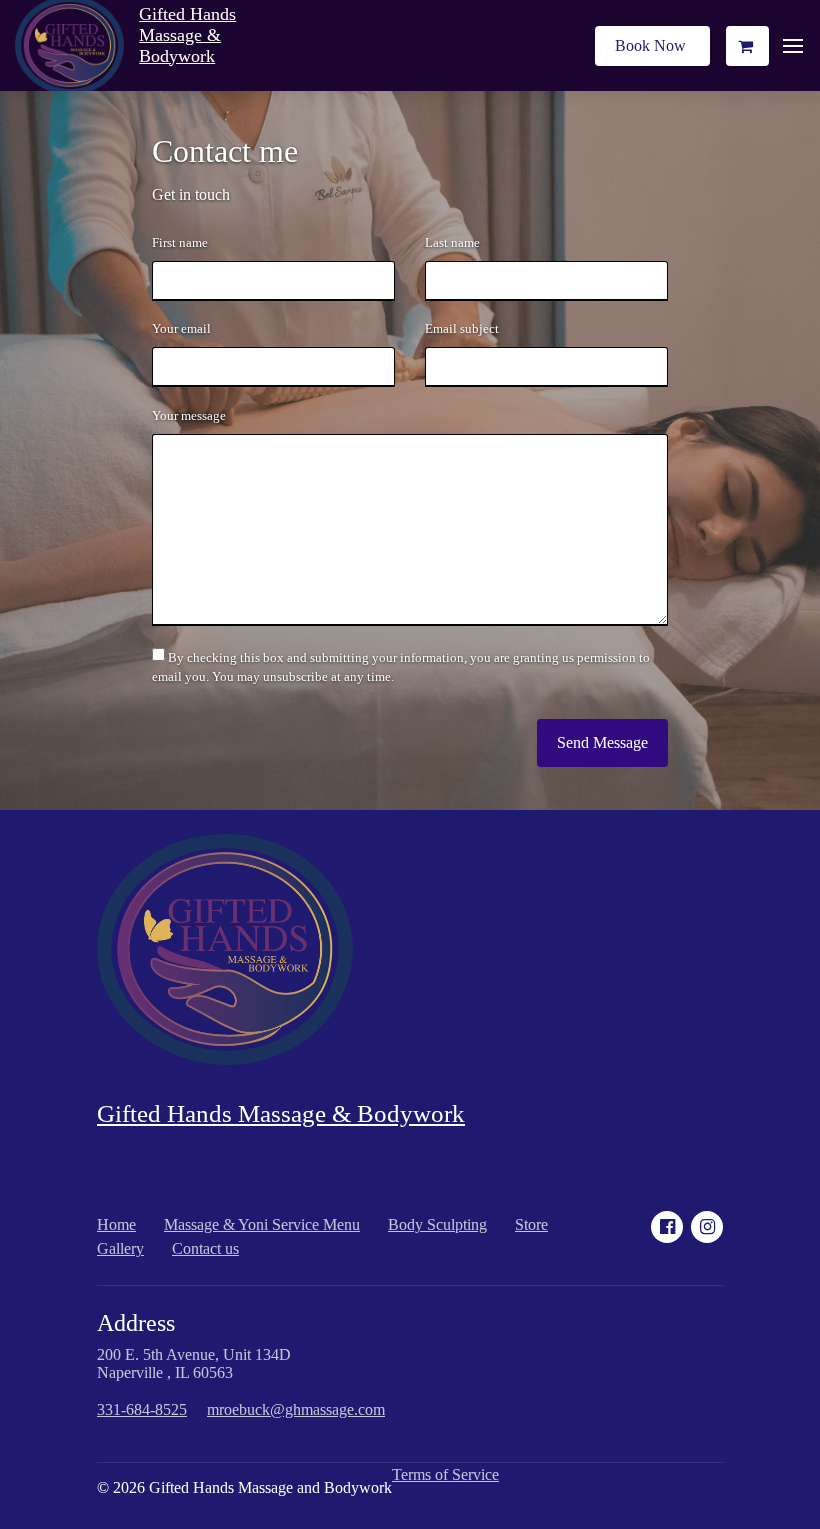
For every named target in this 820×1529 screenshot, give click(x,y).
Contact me (225, 151)
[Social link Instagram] (707, 1227)
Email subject (462, 329)
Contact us (205, 1248)
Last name (452, 243)
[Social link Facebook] (667, 1227)
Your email (181, 329)
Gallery (120, 1248)
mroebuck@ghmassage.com (296, 1409)
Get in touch (191, 194)
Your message (189, 416)
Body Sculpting (437, 1224)
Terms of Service (445, 1474)
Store (531, 1224)
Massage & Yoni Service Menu (262, 1224)
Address (136, 1323)
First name (180, 243)
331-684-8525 (142, 1409)
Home (116, 1224)
